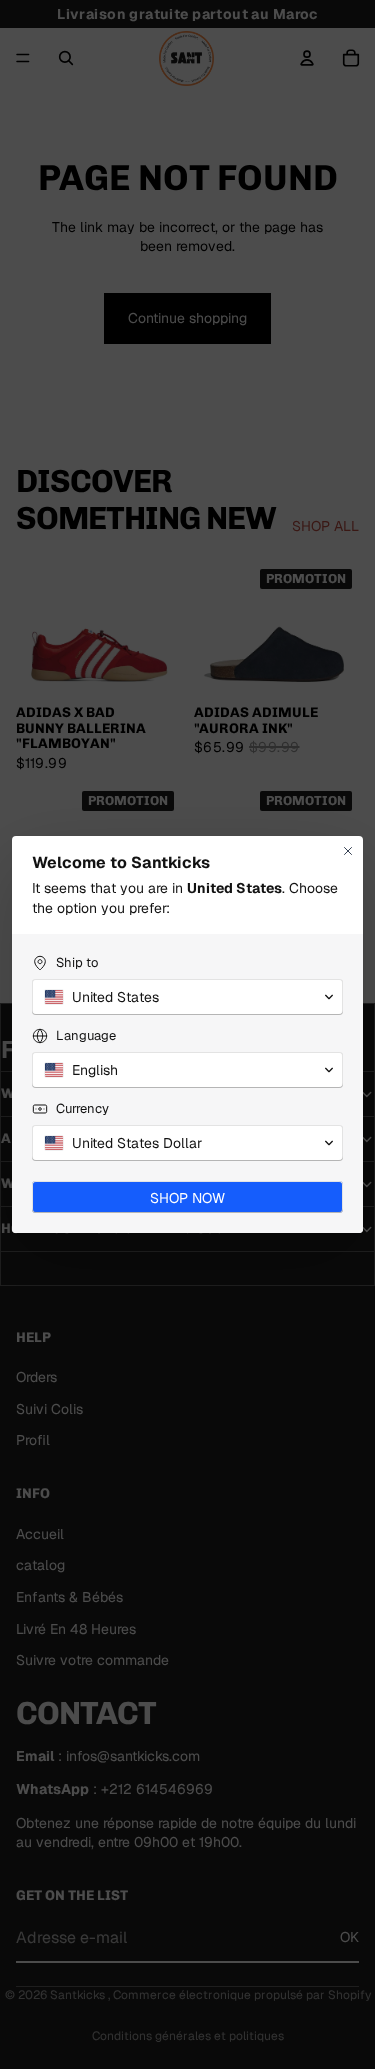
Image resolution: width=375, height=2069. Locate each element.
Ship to (77, 962)
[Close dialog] (348, 851)
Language (86, 1035)
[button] (187, 997)
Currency (82, 1108)
